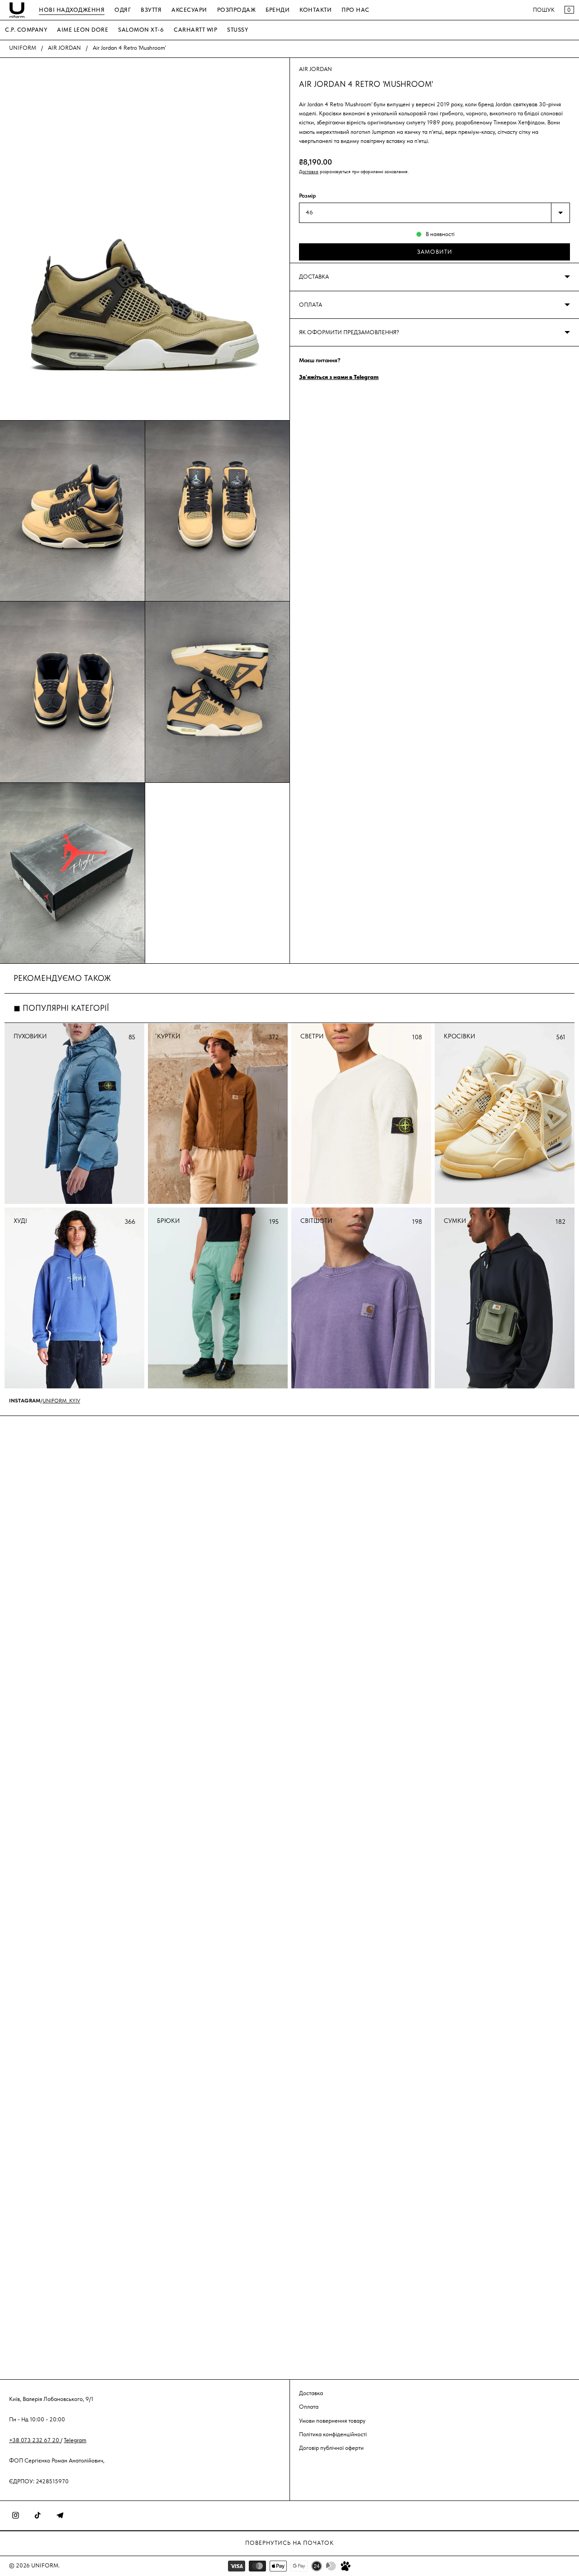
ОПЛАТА (311, 305)
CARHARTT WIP (195, 30)
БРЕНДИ (278, 10)
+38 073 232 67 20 (35, 2440)
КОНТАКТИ (316, 10)
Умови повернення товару (332, 2420)
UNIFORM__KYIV (61, 1401)
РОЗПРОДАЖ (237, 10)
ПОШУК (544, 10)
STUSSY (237, 30)
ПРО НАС (356, 10)
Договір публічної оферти (331, 2448)
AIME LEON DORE (83, 30)
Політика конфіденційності (333, 2434)
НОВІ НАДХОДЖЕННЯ (72, 10)
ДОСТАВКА (314, 277)
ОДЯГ (123, 10)
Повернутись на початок (289, 2543)
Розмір (307, 196)
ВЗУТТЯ (151, 10)
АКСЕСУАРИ (189, 10)
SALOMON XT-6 (141, 30)
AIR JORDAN (64, 48)
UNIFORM (23, 48)
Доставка (309, 172)
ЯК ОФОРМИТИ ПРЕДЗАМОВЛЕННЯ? (349, 332)
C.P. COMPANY (26, 30)
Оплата (309, 2407)
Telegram (75, 2440)
